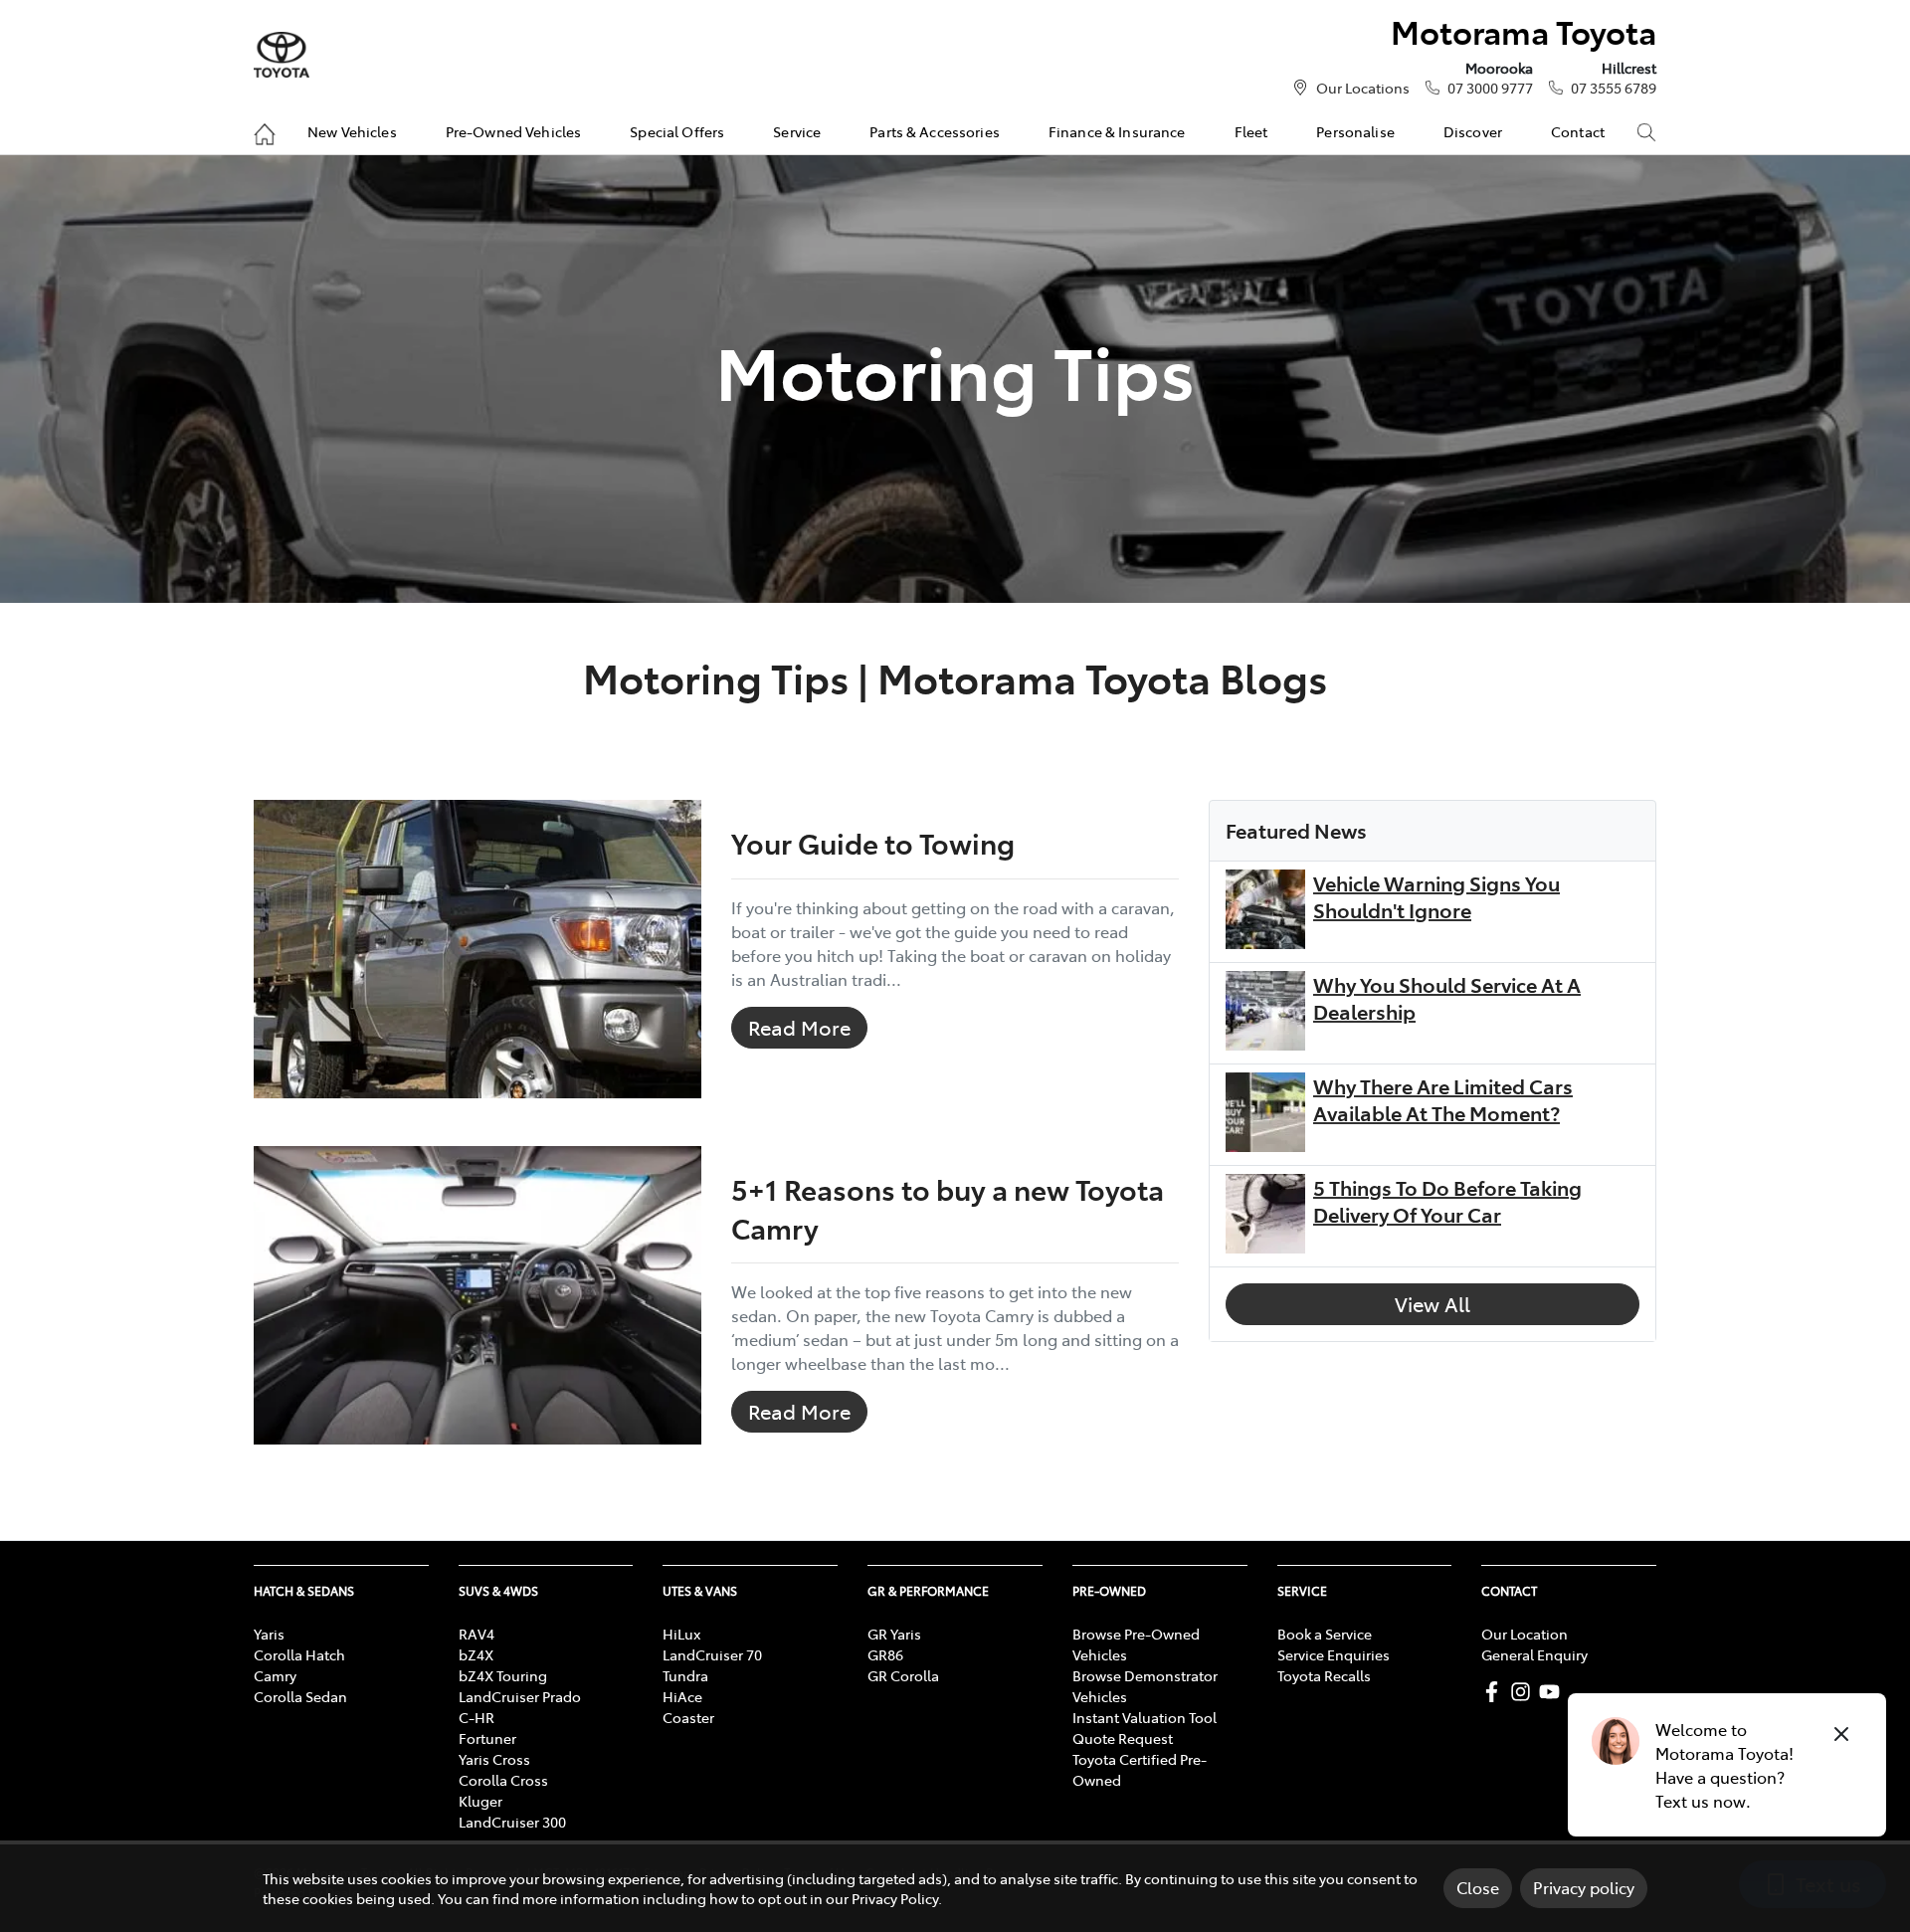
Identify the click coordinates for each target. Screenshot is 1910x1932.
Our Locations (1363, 88)
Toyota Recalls (1324, 1675)
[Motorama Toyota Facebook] (1496, 1692)
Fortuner (487, 1738)
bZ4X (476, 1654)
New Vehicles (352, 131)
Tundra (685, 1675)
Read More (799, 1027)
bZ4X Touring (503, 1675)
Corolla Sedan (300, 1696)
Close (1478, 1887)
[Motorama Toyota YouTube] (1553, 1692)
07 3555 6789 (1614, 88)
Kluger (480, 1801)
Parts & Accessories (935, 131)
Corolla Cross (503, 1780)
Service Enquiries (1334, 1654)
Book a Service (1325, 1634)
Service (797, 131)
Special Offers (677, 131)
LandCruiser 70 (712, 1654)
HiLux (681, 1634)
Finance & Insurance (1117, 131)
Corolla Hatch (299, 1654)
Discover (1473, 131)
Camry (275, 1675)
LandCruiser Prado (520, 1696)
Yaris (269, 1634)
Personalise (1355, 131)
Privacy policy (1584, 1887)
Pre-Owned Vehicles (514, 131)
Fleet (1251, 131)
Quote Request (1123, 1738)
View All (1432, 1304)
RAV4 (477, 1634)
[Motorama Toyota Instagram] (1525, 1692)
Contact (1578, 131)
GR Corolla (903, 1675)
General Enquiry (1534, 1654)
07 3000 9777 (1490, 88)
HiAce (682, 1696)
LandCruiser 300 (512, 1822)
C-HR (477, 1717)
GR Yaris (894, 1634)
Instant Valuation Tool (1145, 1717)
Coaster (688, 1717)
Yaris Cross (494, 1759)
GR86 (885, 1654)
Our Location (1525, 1634)
